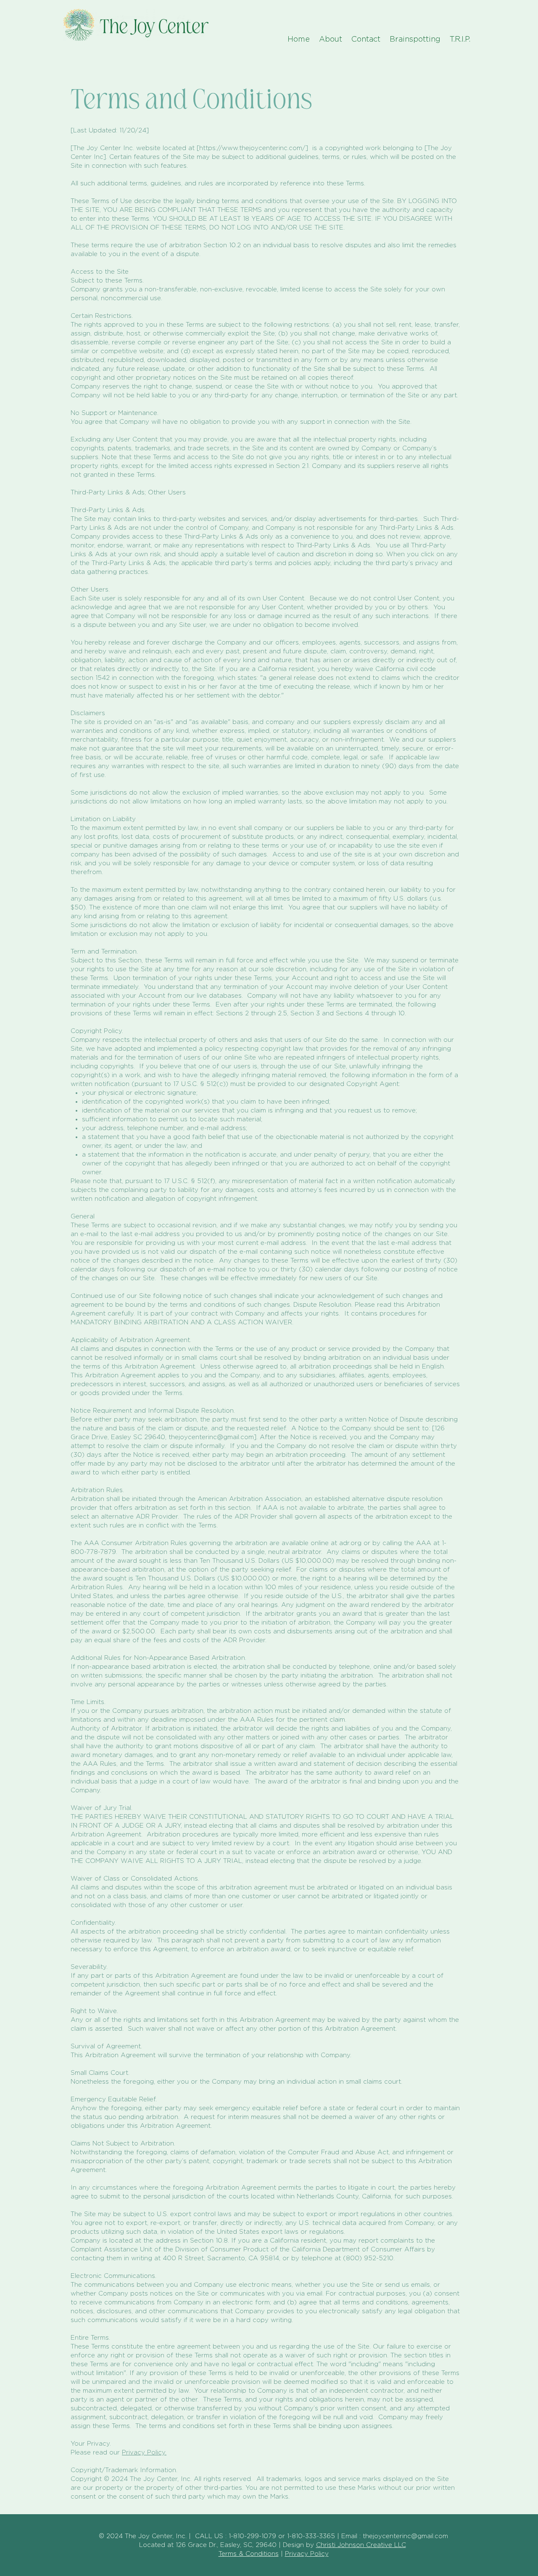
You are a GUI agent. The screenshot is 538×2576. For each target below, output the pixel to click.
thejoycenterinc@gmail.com (211, 1437)
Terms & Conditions (249, 2554)
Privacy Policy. (144, 2453)
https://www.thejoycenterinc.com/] (255, 148)
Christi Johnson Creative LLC (361, 2545)
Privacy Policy (307, 2554)
